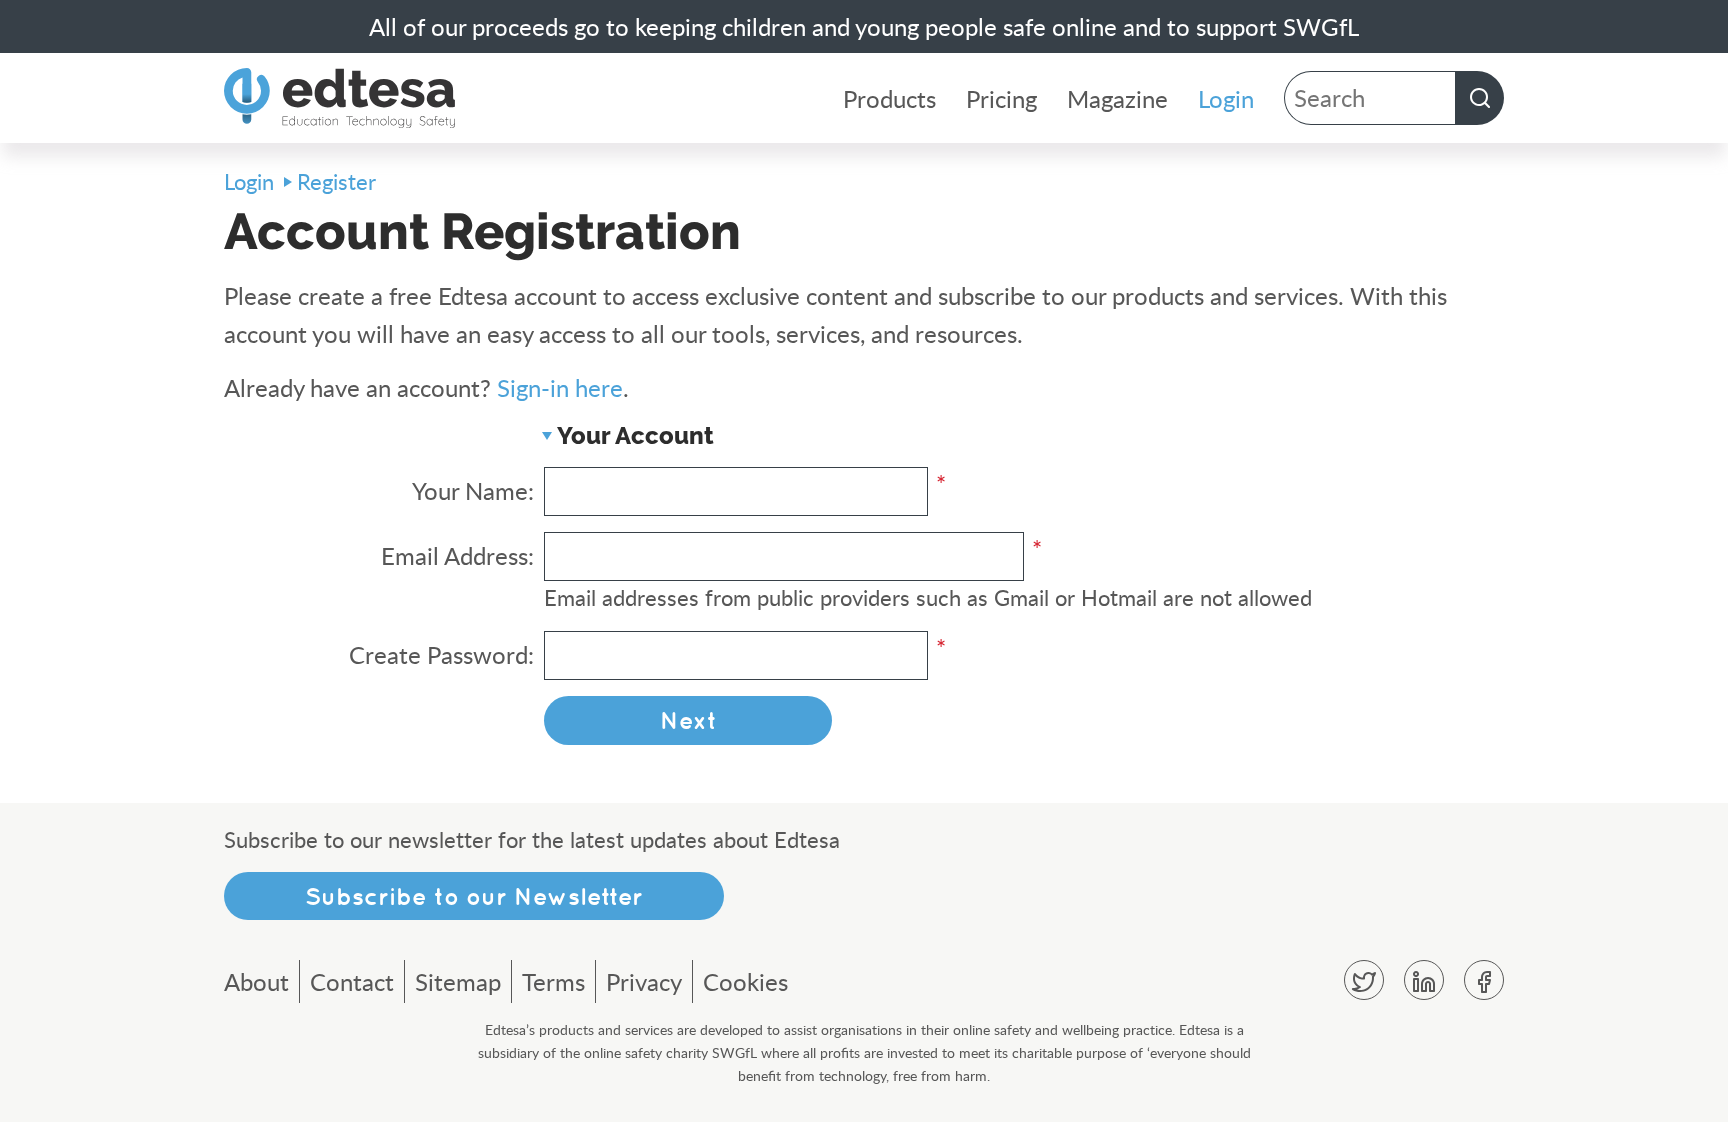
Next (688, 720)
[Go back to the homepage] (339, 98)
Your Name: (473, 490)
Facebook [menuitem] (1484, 980)
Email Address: (457, 555)
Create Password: (441, 654)
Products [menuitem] (889, 98)
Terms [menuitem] (553, 981)
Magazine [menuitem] (1117, 98)
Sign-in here (560, 387)
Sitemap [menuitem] (458, 981)
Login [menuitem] (1226, 98)
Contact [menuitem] (352, 981)
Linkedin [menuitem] (1424, 980)
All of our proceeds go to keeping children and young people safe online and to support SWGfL (864, 26)
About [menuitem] (256, 981)
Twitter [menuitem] (1364, 980)
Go (1479, 98)
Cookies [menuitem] (745, 981)
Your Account (635, 436)
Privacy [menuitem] (644, 981)
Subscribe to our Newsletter (474, 896)
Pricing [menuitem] (1001, 98)
